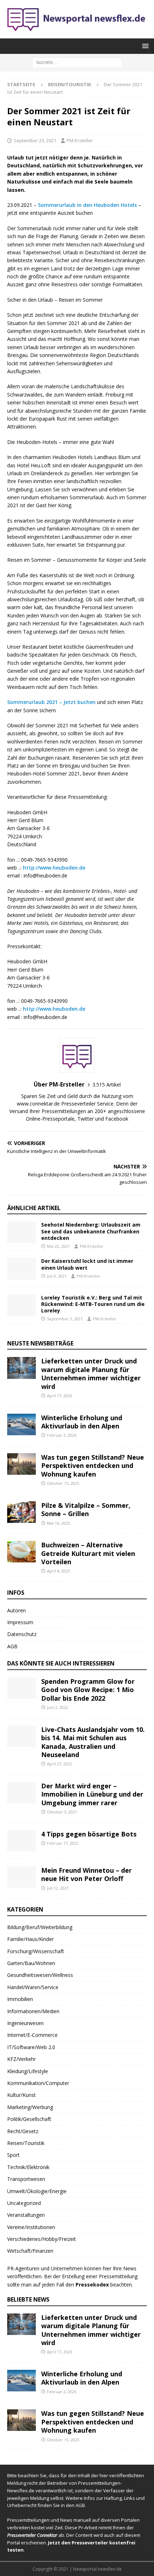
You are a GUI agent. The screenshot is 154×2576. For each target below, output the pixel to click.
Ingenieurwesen (25, 2023)
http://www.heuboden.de (54, 868)
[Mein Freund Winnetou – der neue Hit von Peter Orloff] (21, 1877)
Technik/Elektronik (28, 2167)
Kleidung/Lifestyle (28, 2071)
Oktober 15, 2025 (63, 1483)
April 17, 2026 (59, 1396)
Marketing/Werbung (30, 2107)
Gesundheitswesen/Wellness (40, 1975)
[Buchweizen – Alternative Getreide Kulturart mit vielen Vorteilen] (21, 1552)
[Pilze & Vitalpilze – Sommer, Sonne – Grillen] (21, 1512)
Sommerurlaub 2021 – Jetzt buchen (51, 702)
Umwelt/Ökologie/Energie (37, 2191)
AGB (12, 1646)
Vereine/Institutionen (31, 2227)
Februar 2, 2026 (62, 1435)
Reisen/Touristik (26, 2143)
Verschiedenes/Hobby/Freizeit (42, 2239)
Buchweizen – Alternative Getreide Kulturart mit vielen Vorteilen (88, 1553)
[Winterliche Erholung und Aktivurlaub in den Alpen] (21, 1424)
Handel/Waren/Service (33, 1987)
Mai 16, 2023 (58, 1523)
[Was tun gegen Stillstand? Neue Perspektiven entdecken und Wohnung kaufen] (21, 1464)
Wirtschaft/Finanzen (30, 2251)
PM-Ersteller (80, 140)
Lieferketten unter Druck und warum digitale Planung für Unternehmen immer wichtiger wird (91, 1373)
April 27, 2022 (59, 1764)
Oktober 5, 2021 (62, 1812)
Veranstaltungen (26, 2215)
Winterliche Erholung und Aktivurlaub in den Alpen (82, 1422)
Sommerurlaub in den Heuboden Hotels (87, 205)
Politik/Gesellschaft (29, 2119)
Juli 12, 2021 (58, 1888)
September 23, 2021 (35, 140)
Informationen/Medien (33, 2011)
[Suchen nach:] (77, 62)
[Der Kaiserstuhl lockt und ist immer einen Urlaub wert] (21, 1269)
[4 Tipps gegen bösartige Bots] (21, 1841)
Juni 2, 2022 (57, 1707)
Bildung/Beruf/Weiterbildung (40, 1927)
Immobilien (20, 1999)
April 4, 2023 (58, 1571)
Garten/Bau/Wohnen (31, 1963)
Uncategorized (24, 2203)
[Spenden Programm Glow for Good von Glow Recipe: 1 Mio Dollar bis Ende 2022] (21, 1688)
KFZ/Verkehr (21, 2059)
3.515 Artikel (107, 1085)
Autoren (16, 1610)
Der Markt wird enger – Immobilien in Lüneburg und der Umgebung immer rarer (92, 1794)
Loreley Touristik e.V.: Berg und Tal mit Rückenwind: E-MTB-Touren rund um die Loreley (93, 1304)
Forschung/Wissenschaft (36, 1951)
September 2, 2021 (65, 1319)
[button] (144, 46)
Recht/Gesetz (23, 2131)
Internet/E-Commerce (32, 2035)
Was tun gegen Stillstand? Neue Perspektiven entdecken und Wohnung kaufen (93, 1466)
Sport (13, 2155)
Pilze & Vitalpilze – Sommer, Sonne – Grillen (86, 1509)
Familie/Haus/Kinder (30, 1939)
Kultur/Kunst (21, 2095)
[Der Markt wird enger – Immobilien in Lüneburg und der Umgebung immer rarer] (21, 1793)
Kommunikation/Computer (38, 2083)
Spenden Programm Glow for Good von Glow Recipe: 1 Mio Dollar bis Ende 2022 (88, 1690)
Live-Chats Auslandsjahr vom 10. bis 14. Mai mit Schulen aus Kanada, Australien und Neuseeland (93, 1742)
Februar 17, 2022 (63, 1843)
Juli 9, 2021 (57, 1276)
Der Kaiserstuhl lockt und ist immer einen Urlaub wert (87, 1264)
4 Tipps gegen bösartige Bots (89, 1834)
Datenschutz (22, 1634)
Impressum (20, 1622)
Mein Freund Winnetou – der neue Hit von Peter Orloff (86, 1874)
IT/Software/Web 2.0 (31, 2047)
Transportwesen (26, 2179)
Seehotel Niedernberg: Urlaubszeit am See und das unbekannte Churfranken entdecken (91, 1231)
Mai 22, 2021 (58, 1246)
